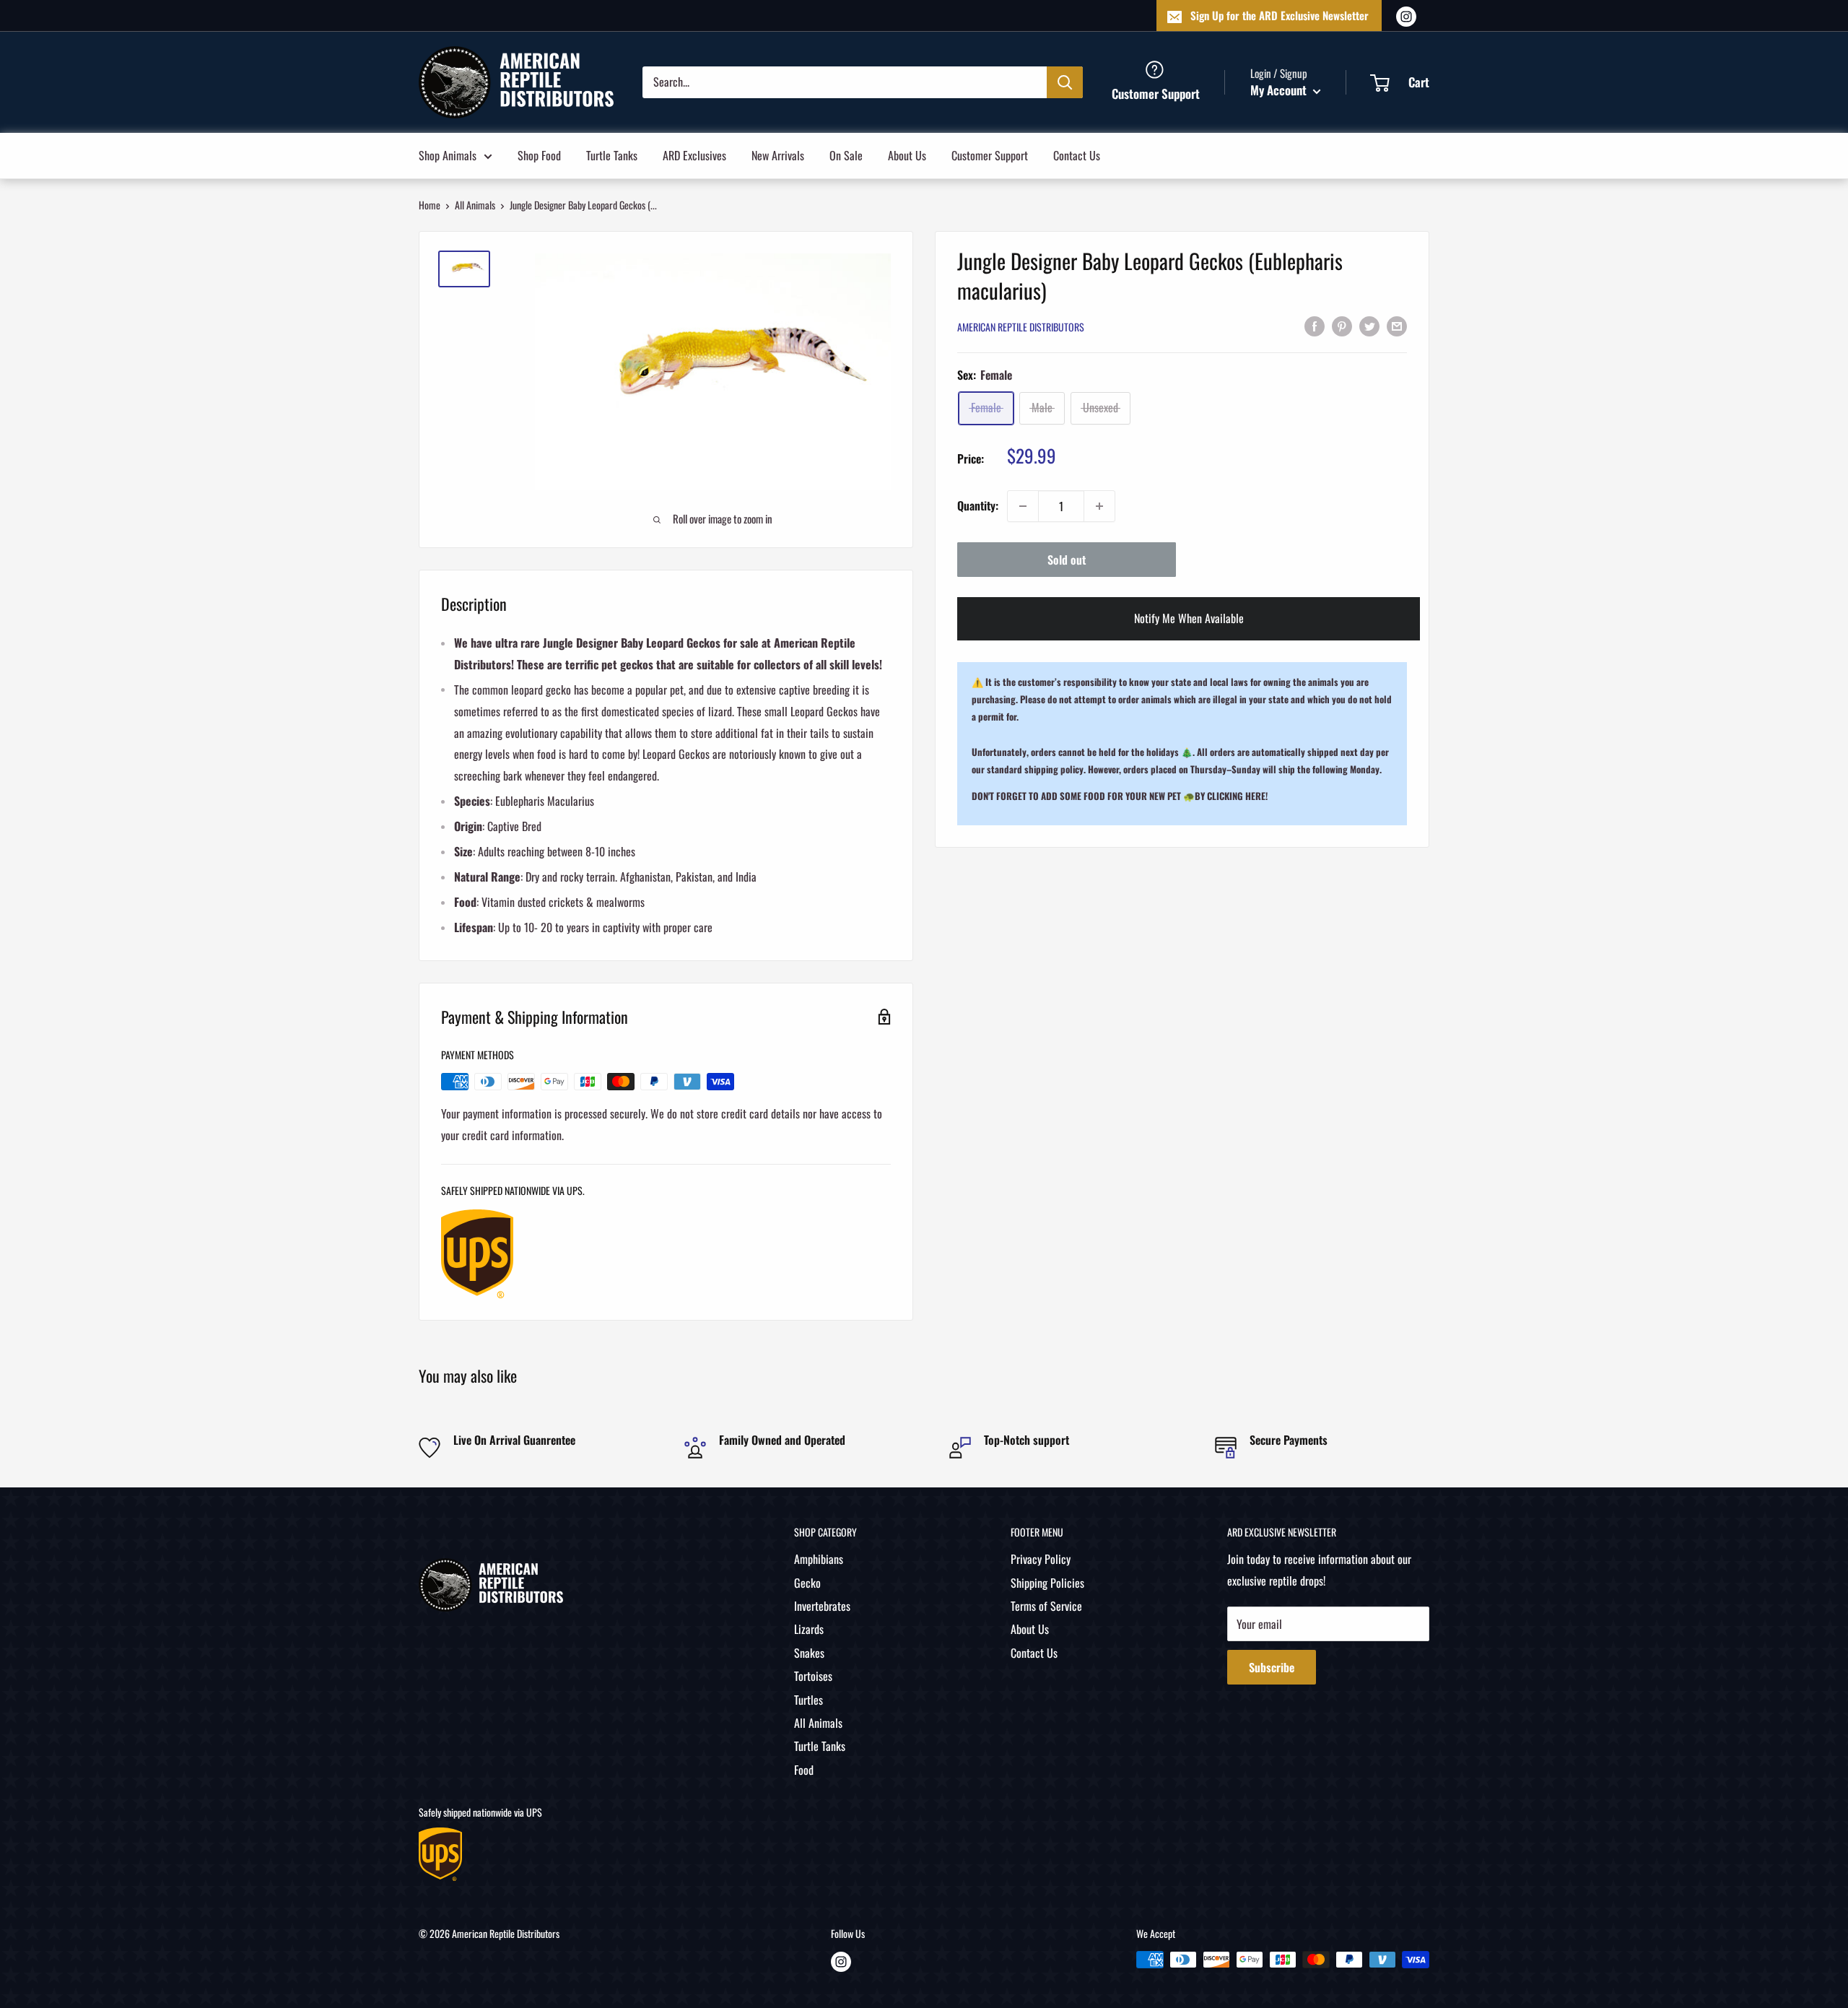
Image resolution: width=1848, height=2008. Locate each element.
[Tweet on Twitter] (1369, 326)
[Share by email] (1397, 326)
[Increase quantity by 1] (1099, 506)
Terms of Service (1046, 1606)
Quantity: (978, 505)
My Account (1280, 90)
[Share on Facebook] (1315, 326)
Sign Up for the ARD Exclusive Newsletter (1280, 15)
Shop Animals (448, 155)
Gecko (807, 1583)
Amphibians (819, 1559)
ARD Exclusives (694, 155)
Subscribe (1272, 1667)
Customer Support (990, 155)
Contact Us (1077, 155)
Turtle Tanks (612, 155)
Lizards (809, 1629)
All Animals (475, 205)
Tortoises (813, 1676)
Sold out (1067, 560)
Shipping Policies (1047, 1583)
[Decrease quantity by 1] (1023, 506)
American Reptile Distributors (1021, 327)
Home (430, 205)
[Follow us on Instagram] (1406, 16)
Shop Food (539, 155)
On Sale (846, 155)
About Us (907, 155)
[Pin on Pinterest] (1342, 326)
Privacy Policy (1041, 1559)
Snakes (809, 1653)
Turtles (808, 1700)
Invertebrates (822, 1606)
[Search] (1065, 82)
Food (804, 1770)
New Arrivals (778, 155)
